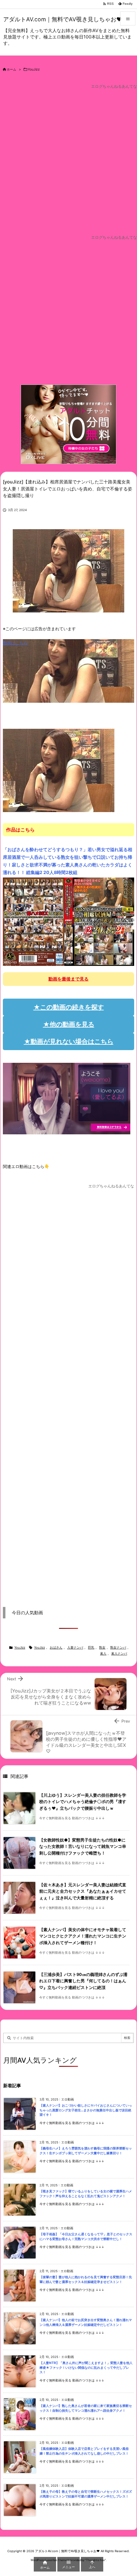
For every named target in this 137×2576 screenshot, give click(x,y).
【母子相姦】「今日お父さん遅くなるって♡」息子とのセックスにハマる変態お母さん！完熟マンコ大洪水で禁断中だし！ (86, 2237)
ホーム (11, 69)
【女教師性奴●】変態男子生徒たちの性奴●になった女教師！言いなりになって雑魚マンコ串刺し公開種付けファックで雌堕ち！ (83, 1847)
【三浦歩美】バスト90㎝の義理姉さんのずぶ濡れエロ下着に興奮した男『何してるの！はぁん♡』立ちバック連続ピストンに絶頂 (83, 1981)
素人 (103, 1654)
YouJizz (34, 69)
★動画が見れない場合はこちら (69, 1042)
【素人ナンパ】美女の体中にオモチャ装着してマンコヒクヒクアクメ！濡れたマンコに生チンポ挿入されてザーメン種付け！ (83, 1936)
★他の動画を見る (69, 1024)
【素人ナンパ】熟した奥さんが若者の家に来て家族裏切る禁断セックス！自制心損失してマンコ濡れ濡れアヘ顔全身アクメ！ (86, 2408)
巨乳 (91, 1647)
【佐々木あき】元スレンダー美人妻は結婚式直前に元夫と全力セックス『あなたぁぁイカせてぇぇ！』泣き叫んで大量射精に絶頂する (83, 1891)
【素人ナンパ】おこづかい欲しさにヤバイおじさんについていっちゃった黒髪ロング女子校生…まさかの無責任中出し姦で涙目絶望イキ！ (86, 2110)
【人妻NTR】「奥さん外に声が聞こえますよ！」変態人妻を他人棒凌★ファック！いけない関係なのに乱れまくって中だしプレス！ (86, 2368)
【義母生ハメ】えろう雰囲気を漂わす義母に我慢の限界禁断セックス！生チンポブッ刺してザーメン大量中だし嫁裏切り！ (86, 2151)
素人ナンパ (119, 1654)
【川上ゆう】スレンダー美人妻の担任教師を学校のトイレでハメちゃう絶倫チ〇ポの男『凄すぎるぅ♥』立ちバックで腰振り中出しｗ (83, 1802)
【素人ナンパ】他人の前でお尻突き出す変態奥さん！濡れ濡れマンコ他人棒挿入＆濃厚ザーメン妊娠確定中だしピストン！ (86, 2322)
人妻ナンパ (75, 1647)
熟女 (102, 1647)
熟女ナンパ (118, 1647)
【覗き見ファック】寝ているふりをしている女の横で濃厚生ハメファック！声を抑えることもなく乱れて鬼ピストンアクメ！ (86, 2194)
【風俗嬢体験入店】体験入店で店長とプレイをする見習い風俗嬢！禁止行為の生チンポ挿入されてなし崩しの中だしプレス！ (84, 2451)
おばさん (56, 1647)
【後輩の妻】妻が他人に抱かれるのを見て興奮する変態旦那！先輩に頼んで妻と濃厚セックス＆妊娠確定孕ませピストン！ (86, 2279)
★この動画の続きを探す (69, 1007)
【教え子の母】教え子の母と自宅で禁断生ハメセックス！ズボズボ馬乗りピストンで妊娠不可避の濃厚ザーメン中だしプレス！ (86, 2494)
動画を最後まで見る (68, 979)
